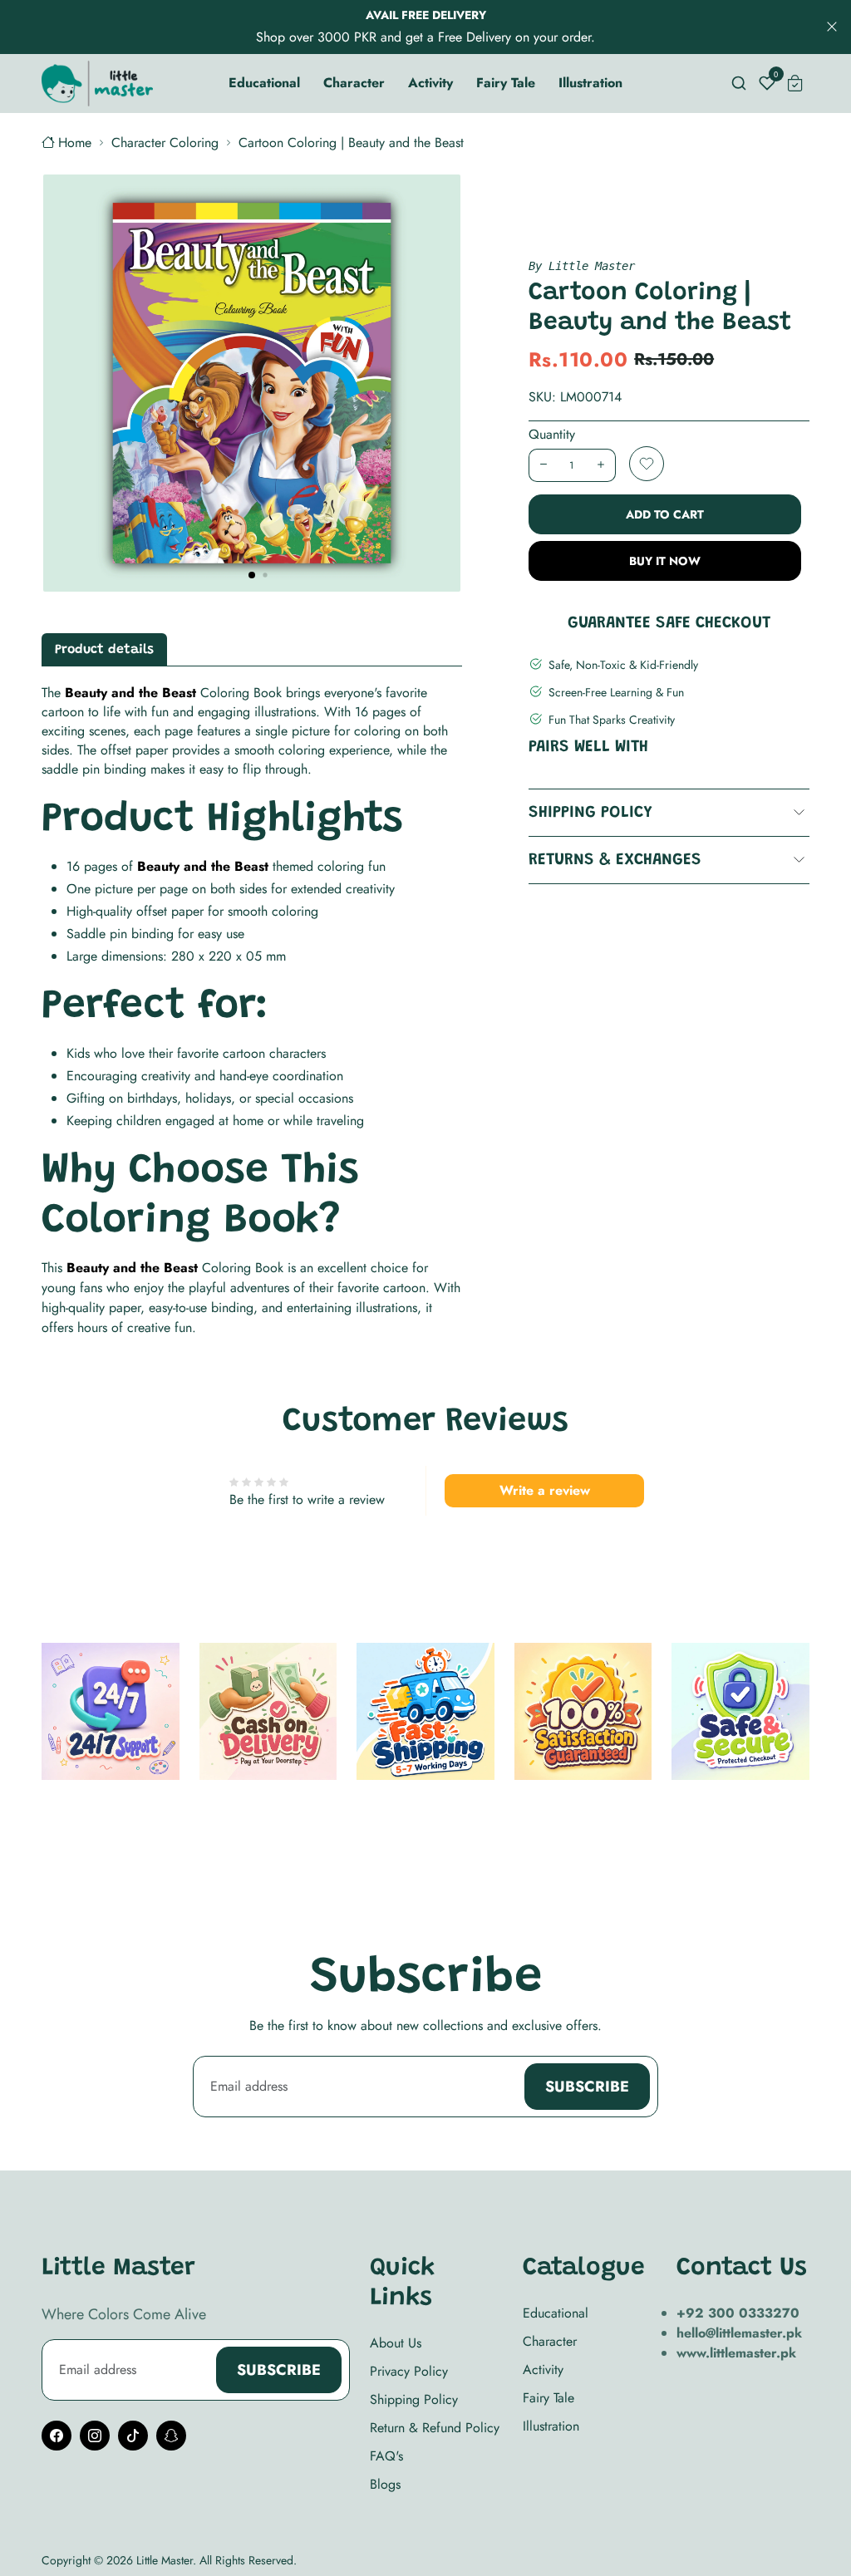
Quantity (552, 434)
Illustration (551, 2426)
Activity (543, 2370)
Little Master (165, 2560)
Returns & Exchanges (615, 860)
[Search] (739, 83)
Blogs (385, 2484)
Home (75, 143)
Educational (556, 2313)
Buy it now (665, 561)
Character (550, 2341)
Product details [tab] (104, 650)
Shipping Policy (590, 813)
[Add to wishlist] (647, 464)
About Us (396, 2343)
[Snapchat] (171, 2436)
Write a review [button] (545, 1490)
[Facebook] (57, 2436)
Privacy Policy (409, 2371)
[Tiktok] (133, 2436)
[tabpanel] (252, 1010)
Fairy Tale (548, 2398)
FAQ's (386, 2456)
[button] (252, 575)
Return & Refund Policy (435, 2428)
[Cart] (795, 83)
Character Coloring (165, 143)
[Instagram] (95, 2436)
